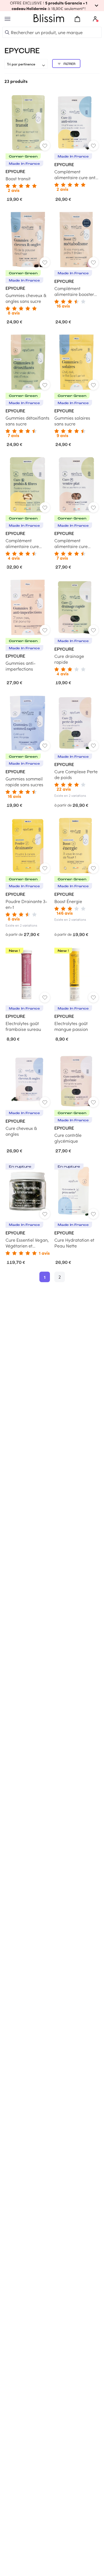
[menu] (7, 19)
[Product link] (28, 144)
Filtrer (69, 64)
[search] (7, 32)
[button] (52, 6)
